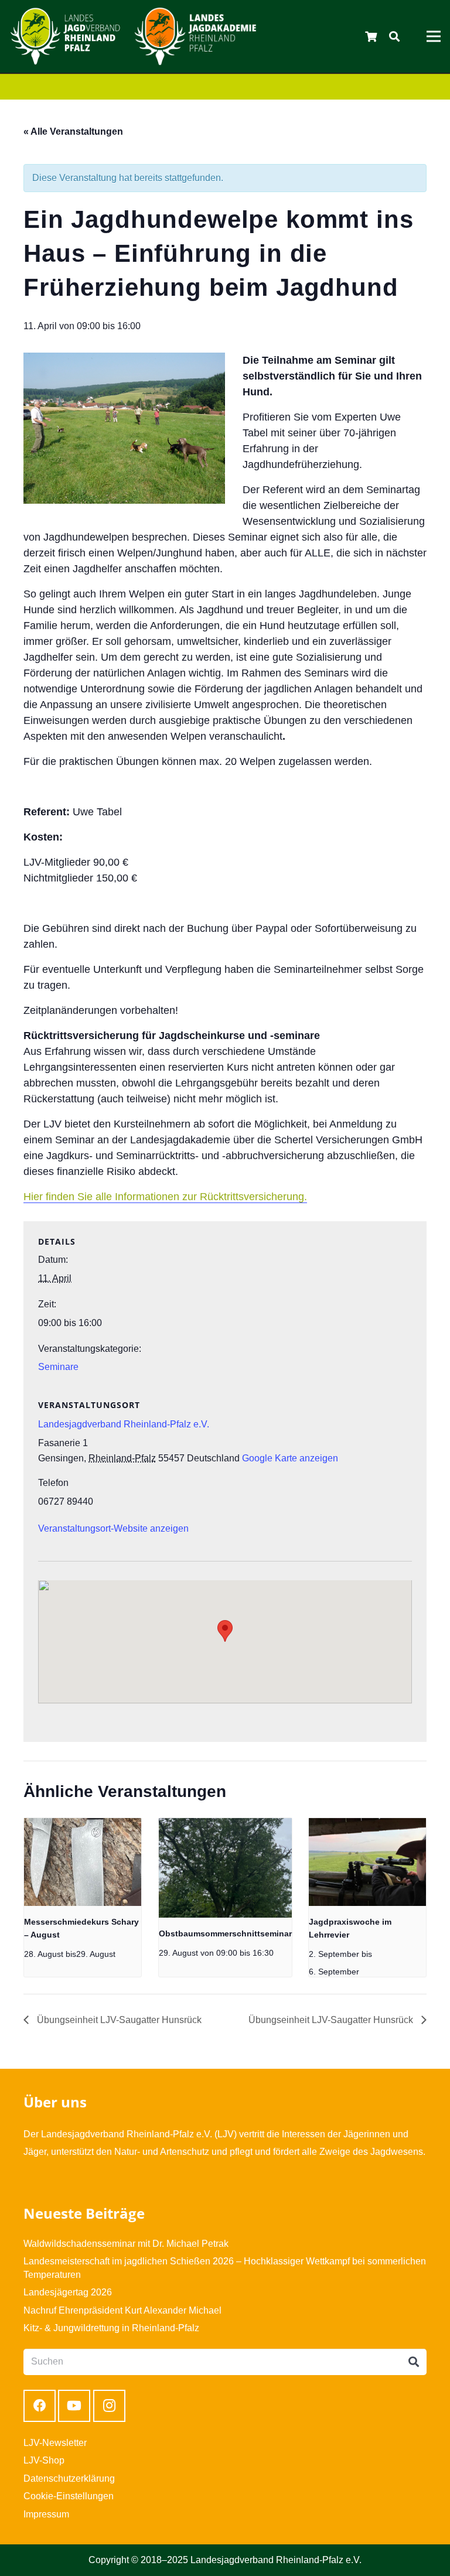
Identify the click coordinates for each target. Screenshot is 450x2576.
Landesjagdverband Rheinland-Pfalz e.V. (124, 1424)
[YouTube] (74, 2406)
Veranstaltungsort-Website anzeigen (113, 1528)
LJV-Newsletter (55, 2443)
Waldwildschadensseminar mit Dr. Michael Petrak (126, 2244)
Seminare (58, 1367)
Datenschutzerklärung (69, 2478)
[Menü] (434, 36)
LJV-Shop (44, 2460)
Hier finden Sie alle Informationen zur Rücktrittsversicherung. (165, 1197)
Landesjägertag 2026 (68, 2292)
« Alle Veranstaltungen (73, 131)
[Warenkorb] (371, 36)
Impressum (46, 2514)
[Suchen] (394, 37)
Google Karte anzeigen (290, 1458)
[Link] (65, 36)
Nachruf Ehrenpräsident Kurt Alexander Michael (122, 2310)
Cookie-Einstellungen (69, 2496)
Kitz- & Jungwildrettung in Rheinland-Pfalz (111, 2328)
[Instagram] (109, 2406)
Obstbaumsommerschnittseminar (225, 1933)
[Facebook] (40, 2406)
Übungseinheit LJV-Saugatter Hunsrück (118, 2020)
